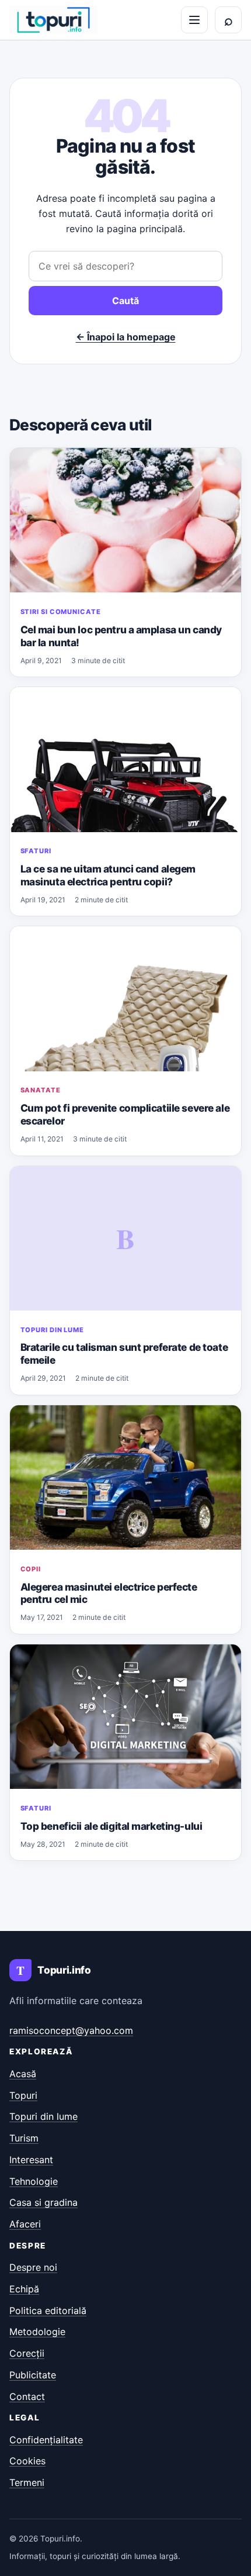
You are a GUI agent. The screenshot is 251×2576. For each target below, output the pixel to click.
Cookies (27, 2461)
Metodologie (37, 2332)
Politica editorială (48, 2311)
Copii (31, 1569)
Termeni (27, 2482)
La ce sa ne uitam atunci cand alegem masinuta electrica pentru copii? (108, 875)
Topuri (23, 2095)
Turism (24, 2138)
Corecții (27, 2353)
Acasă (23, 2074)
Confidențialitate (46, 2440)
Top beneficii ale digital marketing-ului (111, 1826)
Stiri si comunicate (61, 612)
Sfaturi (36, 851)
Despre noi (33, 2267)
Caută (125, 301)
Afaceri (25, 2224)
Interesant (31, 2160)
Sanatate (41, 1090)
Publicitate (33, 2375)
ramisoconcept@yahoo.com (71, 2030)
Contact (27, 2396)
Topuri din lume (52, 1330)
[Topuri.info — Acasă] (53, 20)
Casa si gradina (43, 2202)
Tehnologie (34, 2181)
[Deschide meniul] (194, 20)
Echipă (24, 2289)
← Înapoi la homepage (126, 337)
